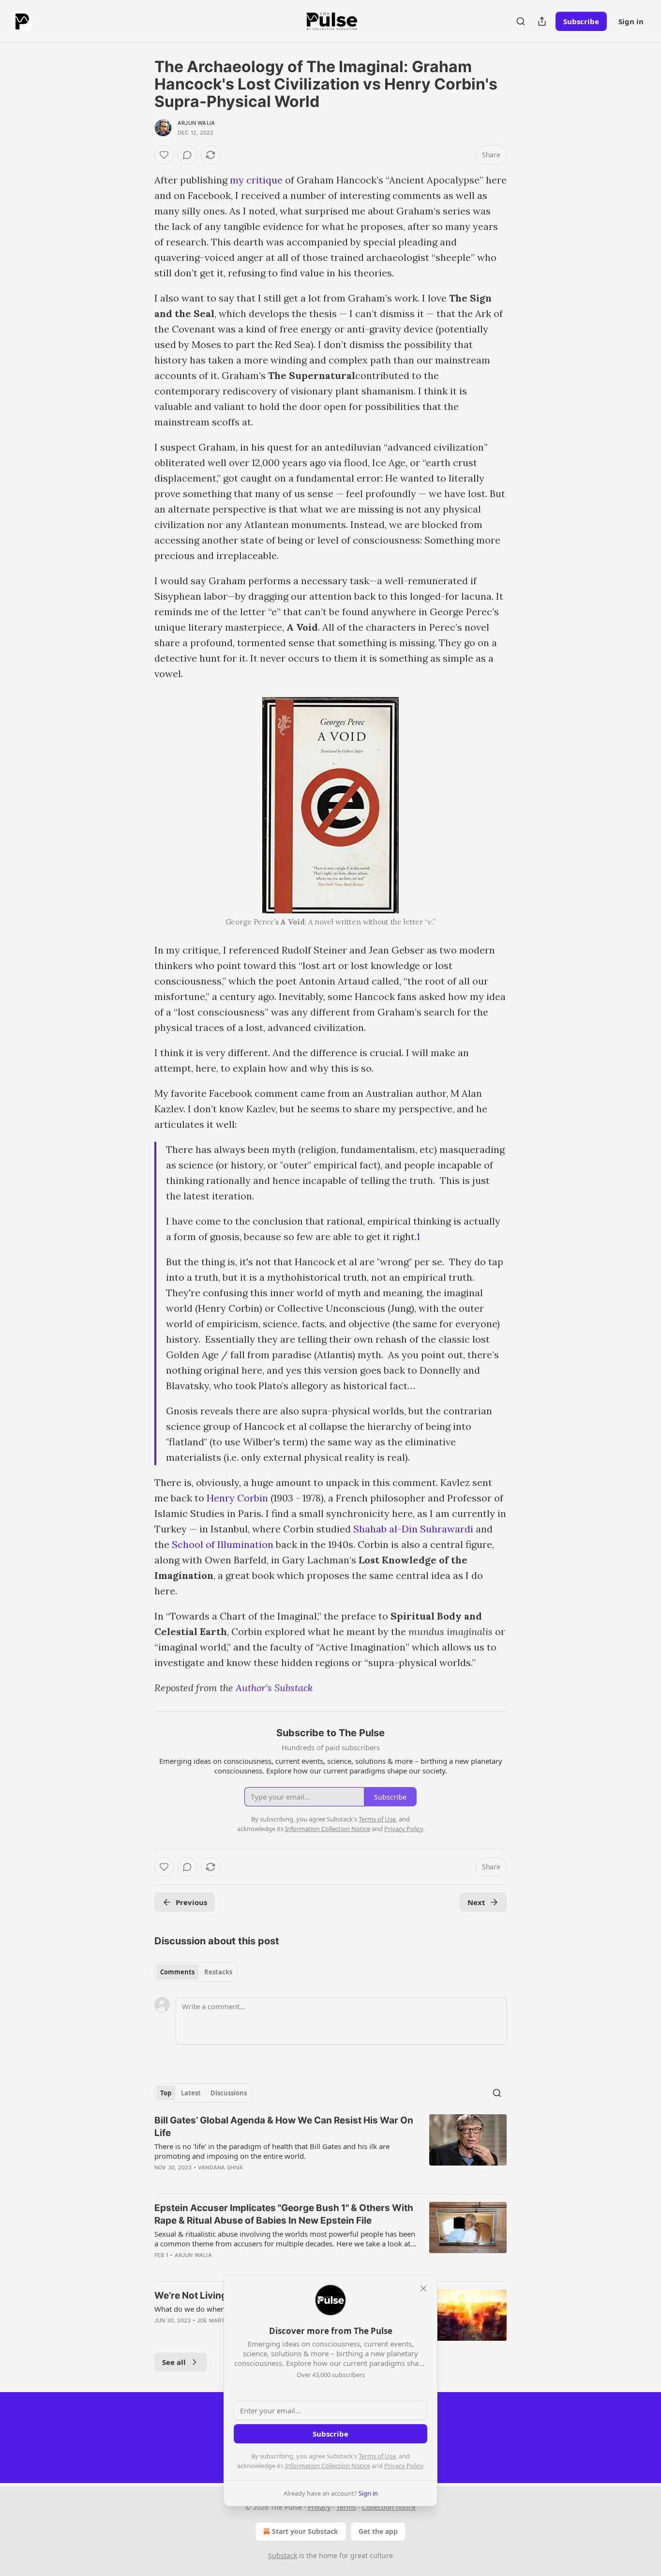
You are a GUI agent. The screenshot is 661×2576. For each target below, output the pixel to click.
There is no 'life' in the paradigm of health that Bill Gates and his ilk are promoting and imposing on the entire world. (272, 2151)
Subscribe (581, 21)
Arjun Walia (196, 123)
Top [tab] (166, 2093)
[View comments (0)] (187, 155)
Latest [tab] (191, 2093)
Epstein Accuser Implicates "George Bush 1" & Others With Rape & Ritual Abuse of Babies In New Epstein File (284, 2214)
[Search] (521, 21)
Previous (191, 1902)
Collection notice (389, 2507)
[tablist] (196, 1972)
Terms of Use (377, 2456)
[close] (423, 2288)
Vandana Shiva (221, 2167)
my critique (256, 180)
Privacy (319, 2507)
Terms (346, 2507)
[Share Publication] (542, 21)
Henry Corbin (237, 1498)
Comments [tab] (177, 1972)
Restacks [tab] (218, 1972)
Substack (283, 2555)
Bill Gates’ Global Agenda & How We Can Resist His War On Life (284, 2127)
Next (476, 1902)
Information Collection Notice (328, 2466)
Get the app (378, 2531)
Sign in (631, 21)
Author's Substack (274, 1688)
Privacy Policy (404, 2466)
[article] (330, 2150)
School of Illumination (223, 1544)
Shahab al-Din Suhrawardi (413, 1529)
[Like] (164, 155)
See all (174, 2362)
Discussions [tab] (229, 2093)
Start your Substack (305, 2531)
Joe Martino (216, 2320)
